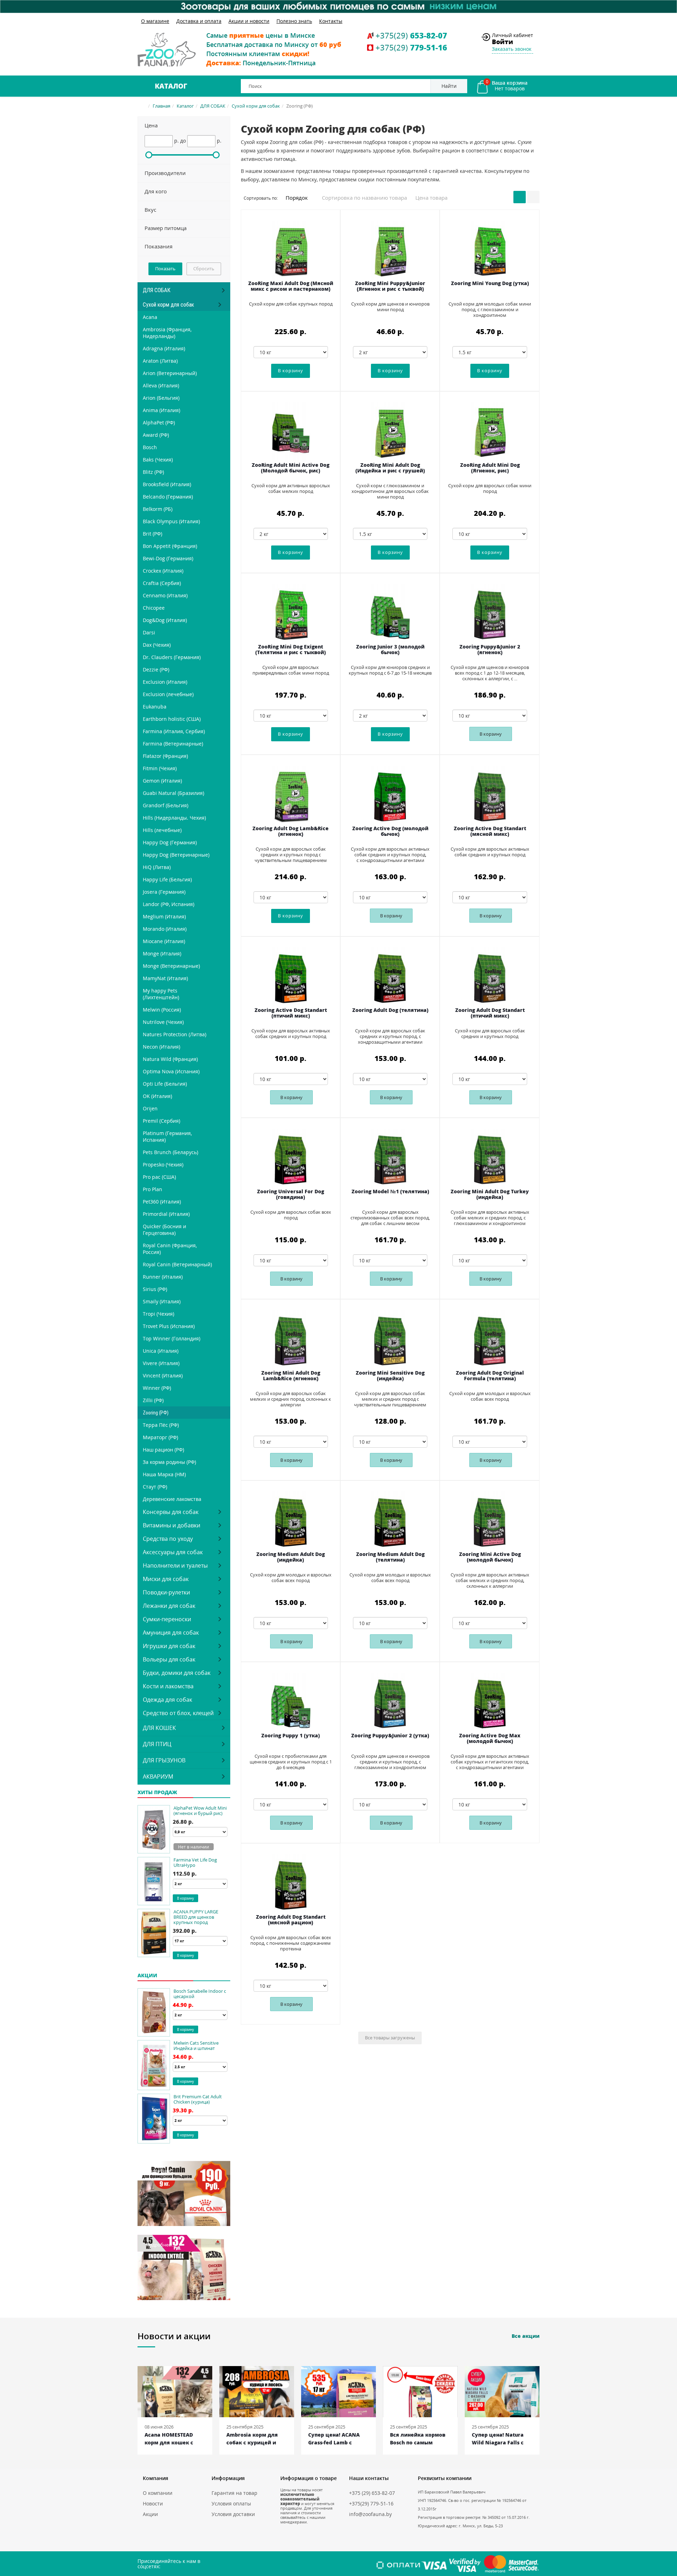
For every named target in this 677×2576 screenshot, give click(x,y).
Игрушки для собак (169, 1646)
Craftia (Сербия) (162, 583)
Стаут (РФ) (155, 1487)
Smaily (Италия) (162, 1301)
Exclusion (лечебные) (168, 694)
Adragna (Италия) (164, 348)
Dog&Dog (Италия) (165, 620)
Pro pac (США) (159, 1177)
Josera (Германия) (164, 892)
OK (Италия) (157, 1096)
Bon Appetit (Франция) (170, 546)
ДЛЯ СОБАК (213, 106)
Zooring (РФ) (156, 1413)
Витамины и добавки (172, 1525)
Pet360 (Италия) (162, 1202)
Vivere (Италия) (161, 1363)
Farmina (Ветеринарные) (173, 744)
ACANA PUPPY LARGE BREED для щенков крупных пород (196, 1917)
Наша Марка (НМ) (164, 1474)
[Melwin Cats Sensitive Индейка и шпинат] (154, 2065)
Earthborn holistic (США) (172, 719)
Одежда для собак (167, 1700)
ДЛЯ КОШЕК (159, 1728)
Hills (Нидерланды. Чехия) (174, 818)
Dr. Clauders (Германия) (172, 657)
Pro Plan (153, 1189)
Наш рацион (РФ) (163, 1450)
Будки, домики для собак (177, 1673)
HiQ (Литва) (157, 867)
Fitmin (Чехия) (160, 768)
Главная (161, 106)
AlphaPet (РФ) (159, 423)
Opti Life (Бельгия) (165, 1084)
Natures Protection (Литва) (175, 1034)
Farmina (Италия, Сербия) (174, 731)
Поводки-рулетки (166, 1592)
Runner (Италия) (163, 1277)
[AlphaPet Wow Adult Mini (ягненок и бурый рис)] (154, 1829)
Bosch (150, 447)
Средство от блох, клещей (178, 1713)
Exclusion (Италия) (165, 682)
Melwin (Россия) (162, 1010)
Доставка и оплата (199, 21)
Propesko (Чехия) (163, 1165)
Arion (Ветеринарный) (170, 373)
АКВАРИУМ (158, 1776)
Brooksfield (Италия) (167, 484)
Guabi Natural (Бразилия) (173, 793)
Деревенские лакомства (172, 1499)
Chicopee (154, 608)
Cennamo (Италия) (165, 595)
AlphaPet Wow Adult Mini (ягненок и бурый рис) (200, 1811)
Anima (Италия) (161, 410)
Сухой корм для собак (256, 106)
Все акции (526, 2336)
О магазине (155, 21)
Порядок (297, 198)
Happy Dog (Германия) (170, 842)
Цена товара (431, 198)
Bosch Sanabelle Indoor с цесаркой (200, 1994)
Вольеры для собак (169, 1659)
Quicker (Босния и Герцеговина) (164, 1230)
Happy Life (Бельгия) (167, 879)
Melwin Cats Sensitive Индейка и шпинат (196, 2046)
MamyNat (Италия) (165, 978)
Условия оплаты (231, 2503)
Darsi (149, 632)
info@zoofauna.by (370, 2514)
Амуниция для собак (171, 1633)
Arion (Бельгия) (161, 398)
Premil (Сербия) (161, 1121)
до (183, 141)
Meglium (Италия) (164, 916)
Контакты (331, 21)
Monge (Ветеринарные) (171, 966)
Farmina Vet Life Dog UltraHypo (195, 1862)
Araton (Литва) (160, 361)
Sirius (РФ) (155, 1289)
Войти (502, 42)
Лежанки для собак (169, 1606)
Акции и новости (249, 21)
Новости (153, 2503)
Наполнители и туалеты (175, 1565)
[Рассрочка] (338, 7)
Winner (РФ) (157, 1388)
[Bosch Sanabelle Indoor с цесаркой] (154, 2012)
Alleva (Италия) (161, 385)
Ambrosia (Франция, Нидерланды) (167, 333)
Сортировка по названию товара (364, 198)
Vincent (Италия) (163, 1376)
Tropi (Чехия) (158, 1314)
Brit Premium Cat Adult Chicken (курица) (198, 2099)
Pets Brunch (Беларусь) (170, 1152)
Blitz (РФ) (153, 472)
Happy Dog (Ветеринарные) (176, 855)
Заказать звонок (512, 49)
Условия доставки (233, 2514)
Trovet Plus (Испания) (169, 1326)
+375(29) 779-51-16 (371, 2503)
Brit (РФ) (153, 534)
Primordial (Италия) (166, 1214)
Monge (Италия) (162, 954)
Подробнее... (160, 2171)
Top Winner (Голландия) (172, 1338)
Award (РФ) (156, 435)
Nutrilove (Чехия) (163, 1022)
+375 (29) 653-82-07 (372, 2493)
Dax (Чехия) (157, 645)
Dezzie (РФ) (156, 669)
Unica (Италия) (161, 1351)
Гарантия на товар (234, 2493)
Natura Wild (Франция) (170, 1059)
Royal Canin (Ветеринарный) (177, 1264)
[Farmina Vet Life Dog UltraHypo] (154, 1881)
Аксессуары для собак (173, 1552)
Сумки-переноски (167, 1619)
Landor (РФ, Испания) (169, 904)
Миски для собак (166, 1579)
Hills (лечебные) (162, 830)
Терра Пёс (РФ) (161, 1425)
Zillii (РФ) (153, 1400)
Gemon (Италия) (162, 781)
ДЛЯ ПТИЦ (157, 1744)
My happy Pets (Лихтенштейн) (161, 994)
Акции (150, 2514)
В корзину (491, 734)
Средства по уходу (168, 1539)
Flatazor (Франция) (165, 756)
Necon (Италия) (161, 1047)
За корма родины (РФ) (169, 1462)
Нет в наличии (194, 1847)
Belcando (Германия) (168, 497)
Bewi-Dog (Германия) (168, 558)
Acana (150, 317)
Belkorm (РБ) (158, 509)
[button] (184, 126)
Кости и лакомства (168, 1686)
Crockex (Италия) (163, 571)
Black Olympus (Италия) (171, 521)
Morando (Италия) (165, 929)
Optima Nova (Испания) (171, 1071)
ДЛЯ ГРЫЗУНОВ (164, 1760)
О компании (158, 2493)
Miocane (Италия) (164, 941)
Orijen (150, 1108)
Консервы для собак (171, 1512)
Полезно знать (294, 21)
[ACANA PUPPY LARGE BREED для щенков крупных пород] (154, 1933)
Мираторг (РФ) (160, 1437)
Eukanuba (155, 707)
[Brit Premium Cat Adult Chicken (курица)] (154, 2119)
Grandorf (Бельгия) (166, 805)
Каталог (171, 86)
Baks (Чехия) (158, 460)
